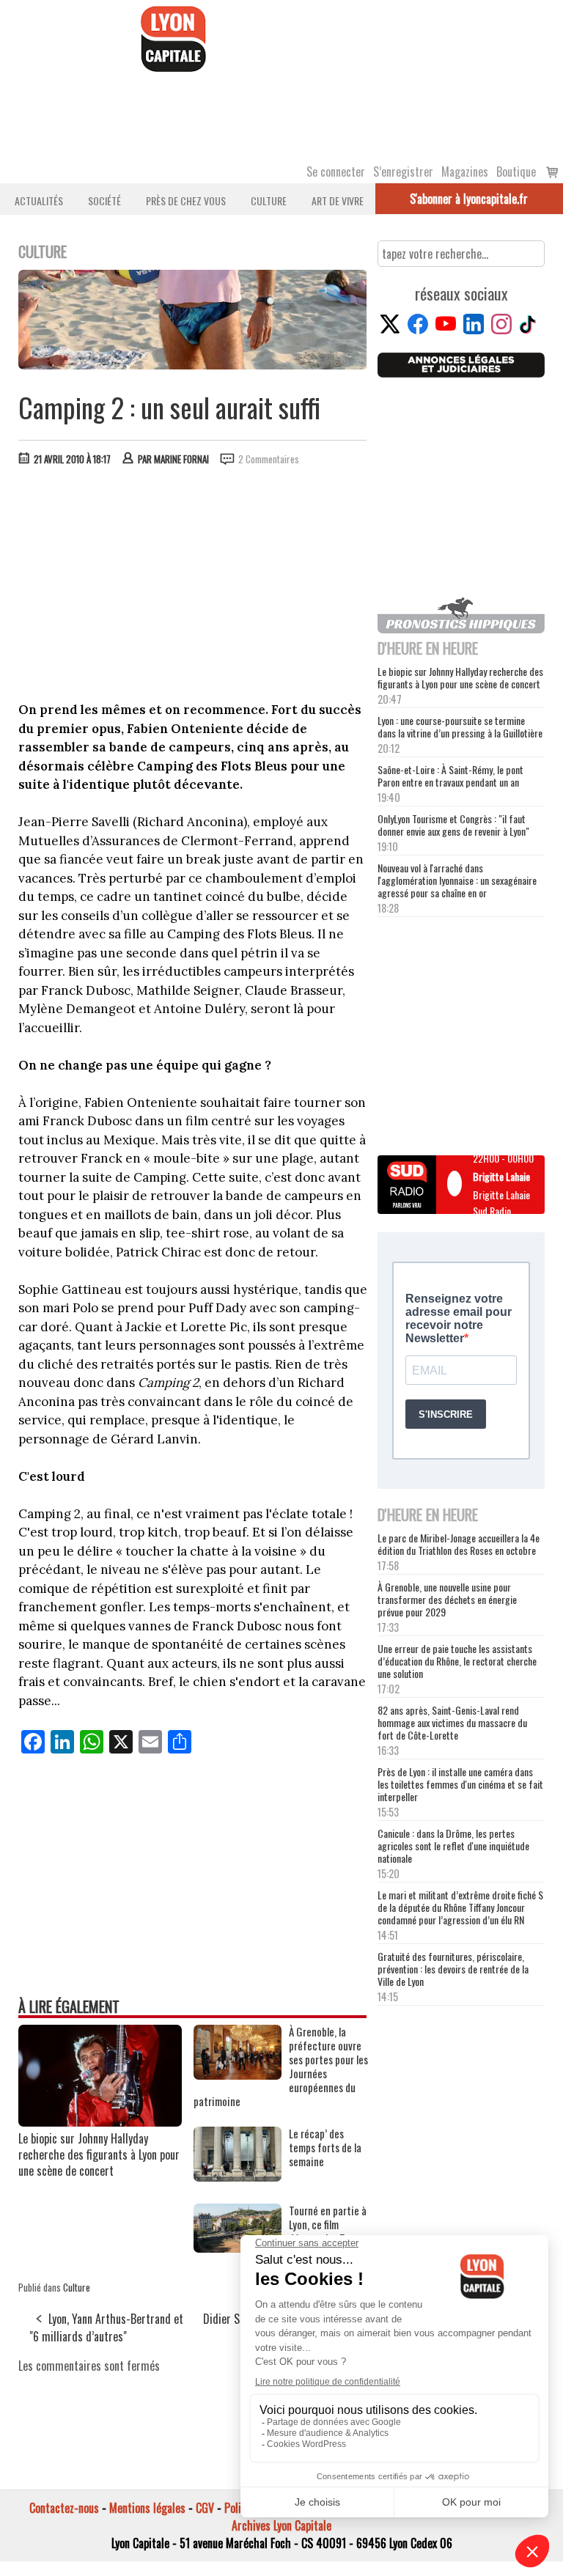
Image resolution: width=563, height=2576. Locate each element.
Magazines (465, 172)
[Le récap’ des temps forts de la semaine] (238, 2176)
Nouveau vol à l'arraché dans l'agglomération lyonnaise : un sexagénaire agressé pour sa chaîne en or (457, 880)
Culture (269, 200)
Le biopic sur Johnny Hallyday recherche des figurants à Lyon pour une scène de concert (99, 2154)
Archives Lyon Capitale (281, 2525)
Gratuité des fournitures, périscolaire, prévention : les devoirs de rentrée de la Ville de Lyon (453, 1969)
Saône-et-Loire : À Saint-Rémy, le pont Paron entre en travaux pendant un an (450, 776)
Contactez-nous (64, 2508)
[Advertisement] (193, 587)
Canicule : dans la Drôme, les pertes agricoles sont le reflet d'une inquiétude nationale (453, 1845)
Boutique (516, 172)
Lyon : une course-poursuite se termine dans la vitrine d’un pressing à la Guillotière (460, 726)
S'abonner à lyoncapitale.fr (469, 199)
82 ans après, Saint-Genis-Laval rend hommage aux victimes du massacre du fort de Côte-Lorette (452, 1722)
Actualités (39, 200)
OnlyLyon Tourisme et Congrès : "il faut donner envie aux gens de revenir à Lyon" (453, 825)
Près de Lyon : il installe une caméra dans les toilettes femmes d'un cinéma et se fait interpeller (460, 1784)
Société (104, 200)
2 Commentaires (269, 459)
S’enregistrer (403, 172)
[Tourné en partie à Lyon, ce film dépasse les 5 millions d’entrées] (238, 2248)
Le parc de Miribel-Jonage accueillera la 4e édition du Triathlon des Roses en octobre (459, 1544)
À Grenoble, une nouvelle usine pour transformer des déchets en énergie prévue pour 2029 (447, 1599)
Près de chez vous (186, 200)
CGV (205, 2508)
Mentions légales (147, 2508)
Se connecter (336, 172)
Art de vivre (338, 200)
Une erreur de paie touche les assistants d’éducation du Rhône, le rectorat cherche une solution (457, 1661)
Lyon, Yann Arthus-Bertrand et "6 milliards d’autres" (106, 2327)
